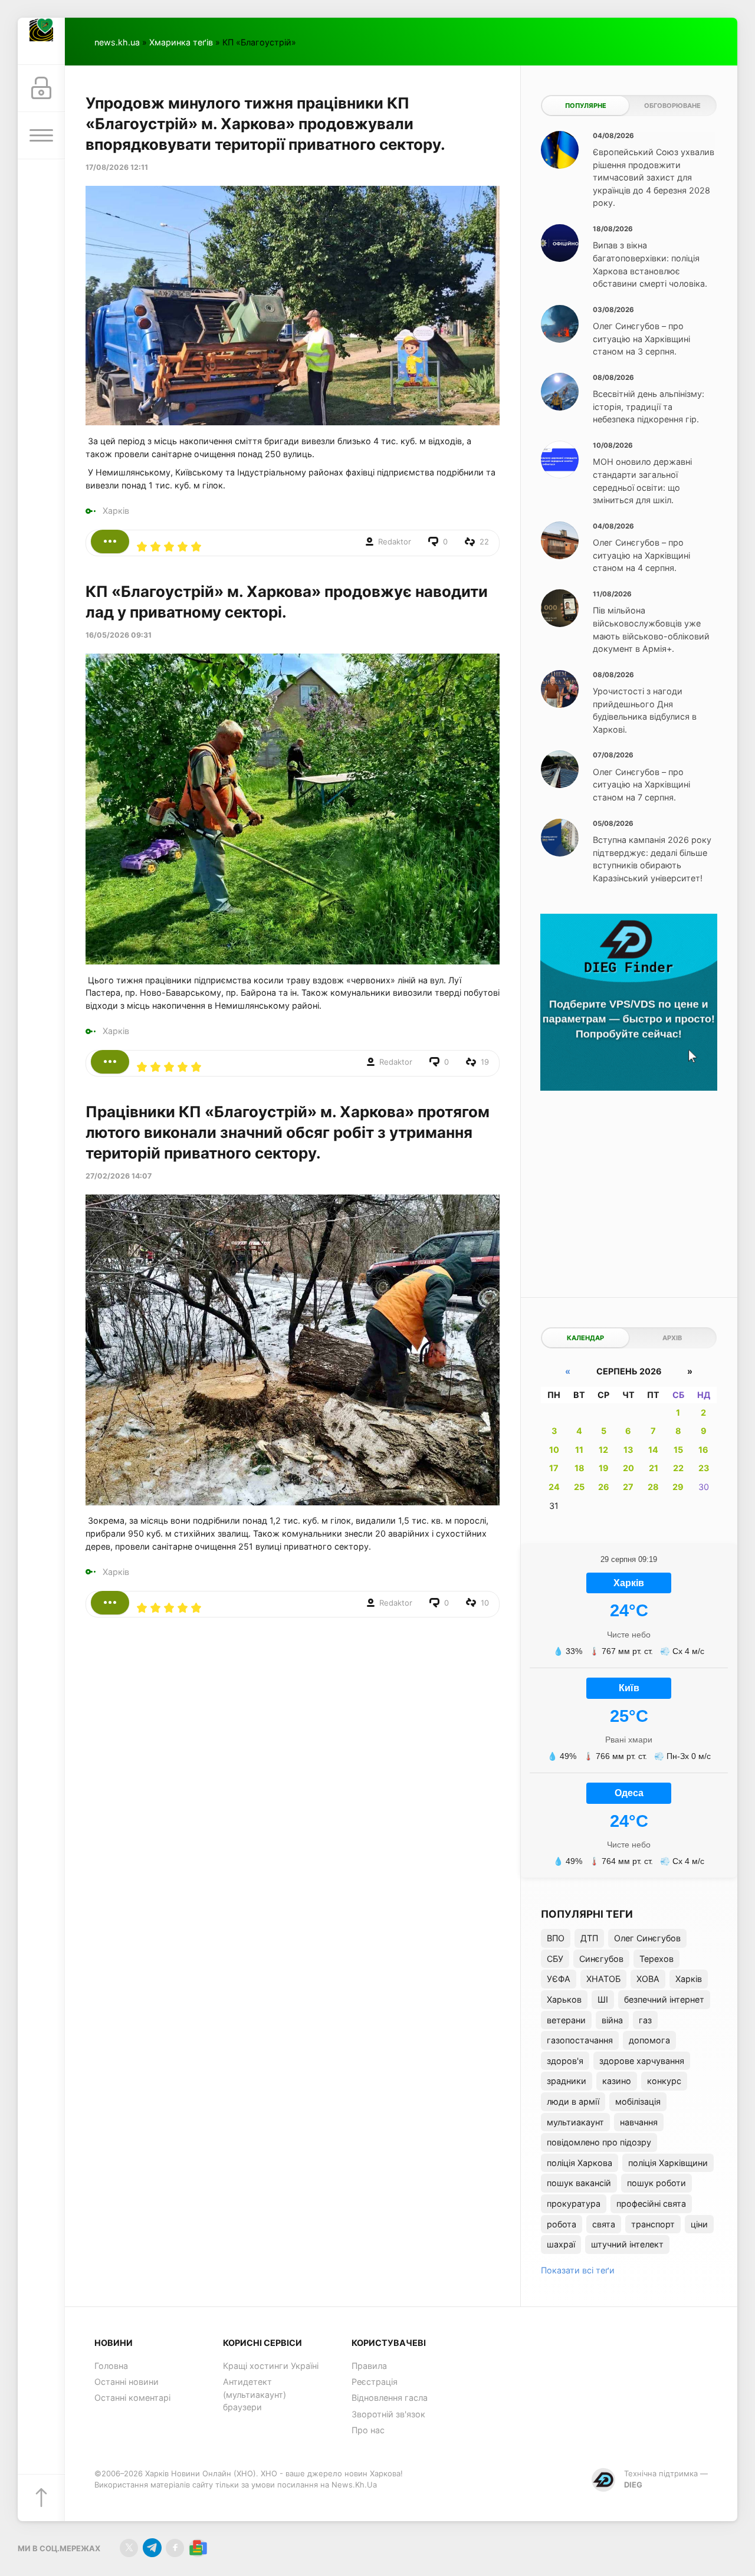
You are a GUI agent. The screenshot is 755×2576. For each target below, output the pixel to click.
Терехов (656, 1959)
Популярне (586, 106)
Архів (672, 1338)
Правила (369, 2366)
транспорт (653, 2224)
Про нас (368, 2430)
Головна (111, 2366)
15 (678, 1450)
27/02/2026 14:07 (119, 1176)
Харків (116, 511)
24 (554, 1487)
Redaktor (395, 542)
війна (612, 2020)
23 (704, 1468)
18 (580, 1468)
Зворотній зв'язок (388, 2414)
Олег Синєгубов (647, 1938)
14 (653, 1450)
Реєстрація (375, 2382)
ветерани (566, 2020)
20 (628, 1468)
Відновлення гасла (390, 2398)
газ (645, 2020)
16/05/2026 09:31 (119, 635)
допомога (649, 2040)
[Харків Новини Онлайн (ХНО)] (41, 41)
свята (604, 2224)
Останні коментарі (132, 2398)
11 (579, 1450)
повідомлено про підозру (599, 2142)
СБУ (555, 1959)
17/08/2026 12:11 (117, 167)
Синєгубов (601, 1959)
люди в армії (573, 2101)
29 (678, 1487)
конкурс (664, 2081)
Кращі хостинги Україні (271, 2366)
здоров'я (565, 2061)
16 (703, 1450)
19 (604, 1468)
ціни (699, 2224)
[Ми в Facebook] (175, 2548)
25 (579, 1487)
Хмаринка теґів (181, 42)
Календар (585, 1338)
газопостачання (580, 2040)
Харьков (564, 1999)
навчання (639, 2122)
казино (617, 2081)
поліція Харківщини (668, 2163)
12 (603, 1450)
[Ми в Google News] (198, 2548)
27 (628, 1487)
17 (554, 1468)
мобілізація (638, 2101)
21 (654, 1468)
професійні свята (651, 2203)
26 (604, 1487)
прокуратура (574, 2203)
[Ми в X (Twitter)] (129, 2548)
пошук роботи (656, 2183)
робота (562, 2224)
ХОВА (648, 1979)
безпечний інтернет (664, 1999)
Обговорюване (672, 106)
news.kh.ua (117, 42)
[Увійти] (41, 88)
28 (653, 1487)
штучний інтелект (627, 2244)
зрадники (567, 2081)
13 (628, 1450)
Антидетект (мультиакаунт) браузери (255, 2394)
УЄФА (559, 1979)
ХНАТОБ (603, 1979)
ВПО (556, 1938)
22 (678, 1468)
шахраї (561, 2244)
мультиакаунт (575, 2122)
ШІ (603, 1999)
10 (554, 1450)
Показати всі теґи (578, 2270)
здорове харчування (642, 2061)
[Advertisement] (629, 1185)
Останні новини (127, 2382)
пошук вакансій (579, 2183)
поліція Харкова (580, 2163)
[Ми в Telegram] (152, 2548)
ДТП (589, 1938)
